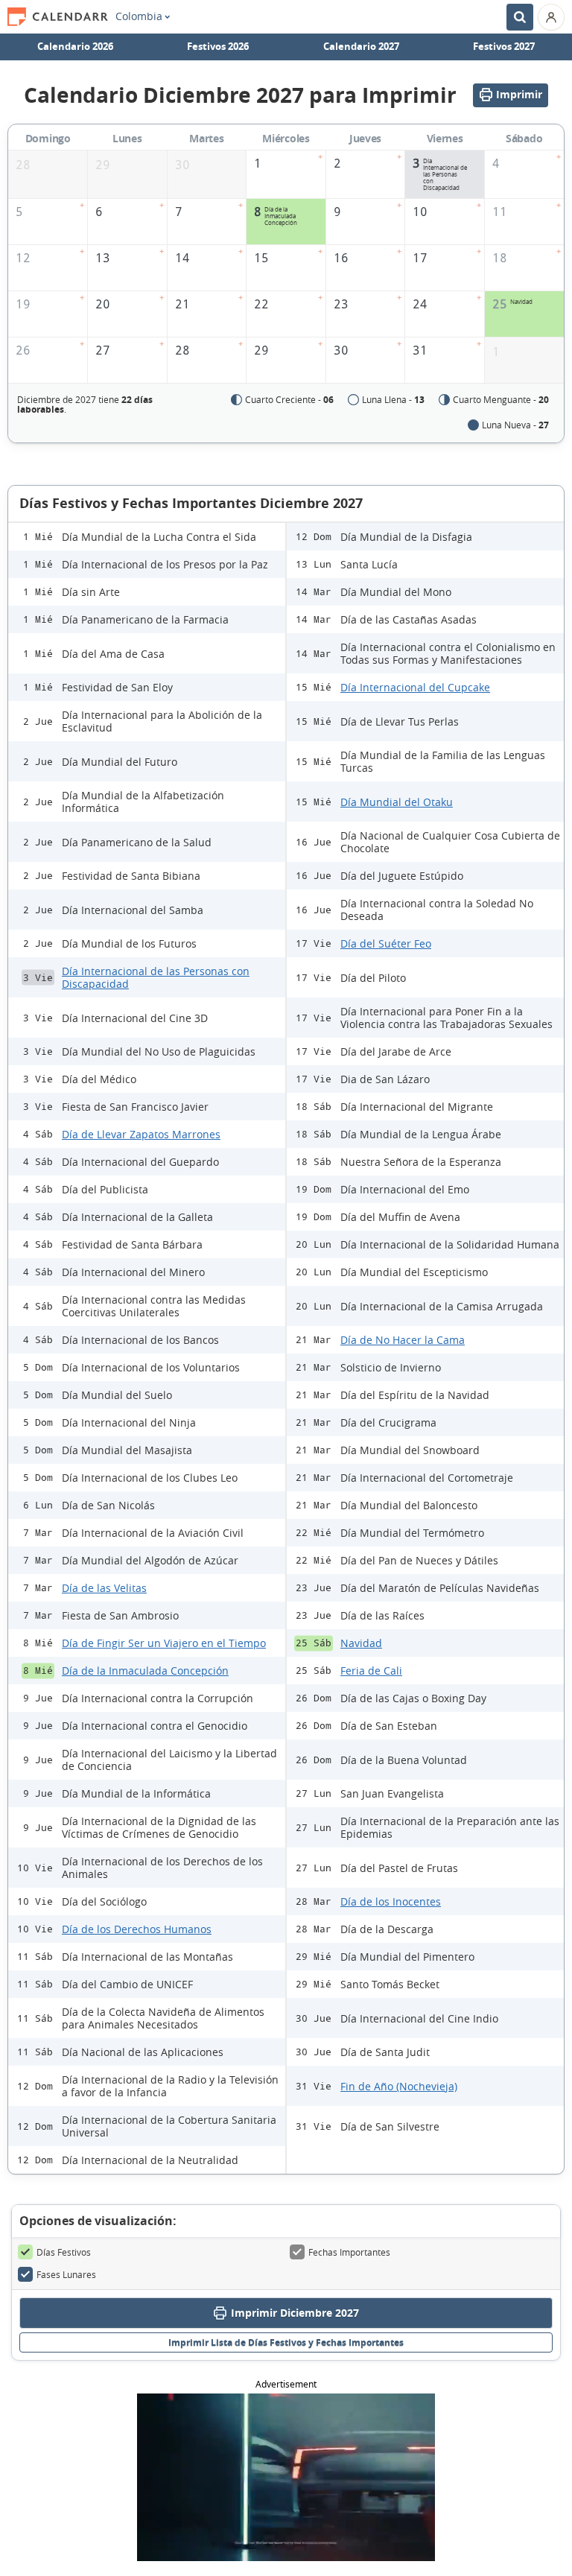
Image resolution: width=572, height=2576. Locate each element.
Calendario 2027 (361, 46)
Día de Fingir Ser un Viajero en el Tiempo (164, 1643)
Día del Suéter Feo (386, 943)
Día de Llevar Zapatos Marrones (141, 1134)
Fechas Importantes (349, 2252)
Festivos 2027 (504, 46)
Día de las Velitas (104, 1588)
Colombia (139, 16)
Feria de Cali (371, 1671)
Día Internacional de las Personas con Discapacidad (156, 977)
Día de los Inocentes (391, 1901)
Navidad (361, 1643)
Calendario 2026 (75, 46)
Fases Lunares (66, 2274)
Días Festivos (64, 2252)
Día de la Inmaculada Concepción (145, 1671)
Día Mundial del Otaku (397, 802)
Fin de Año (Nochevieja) (399, 2086)
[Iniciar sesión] (551, 17)
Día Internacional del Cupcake (415, 687)
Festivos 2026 (218, 46)
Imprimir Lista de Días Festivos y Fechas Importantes (286, 2342)
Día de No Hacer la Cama (403, 1340)
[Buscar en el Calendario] (520, 17)
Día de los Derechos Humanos (137, 1929)
